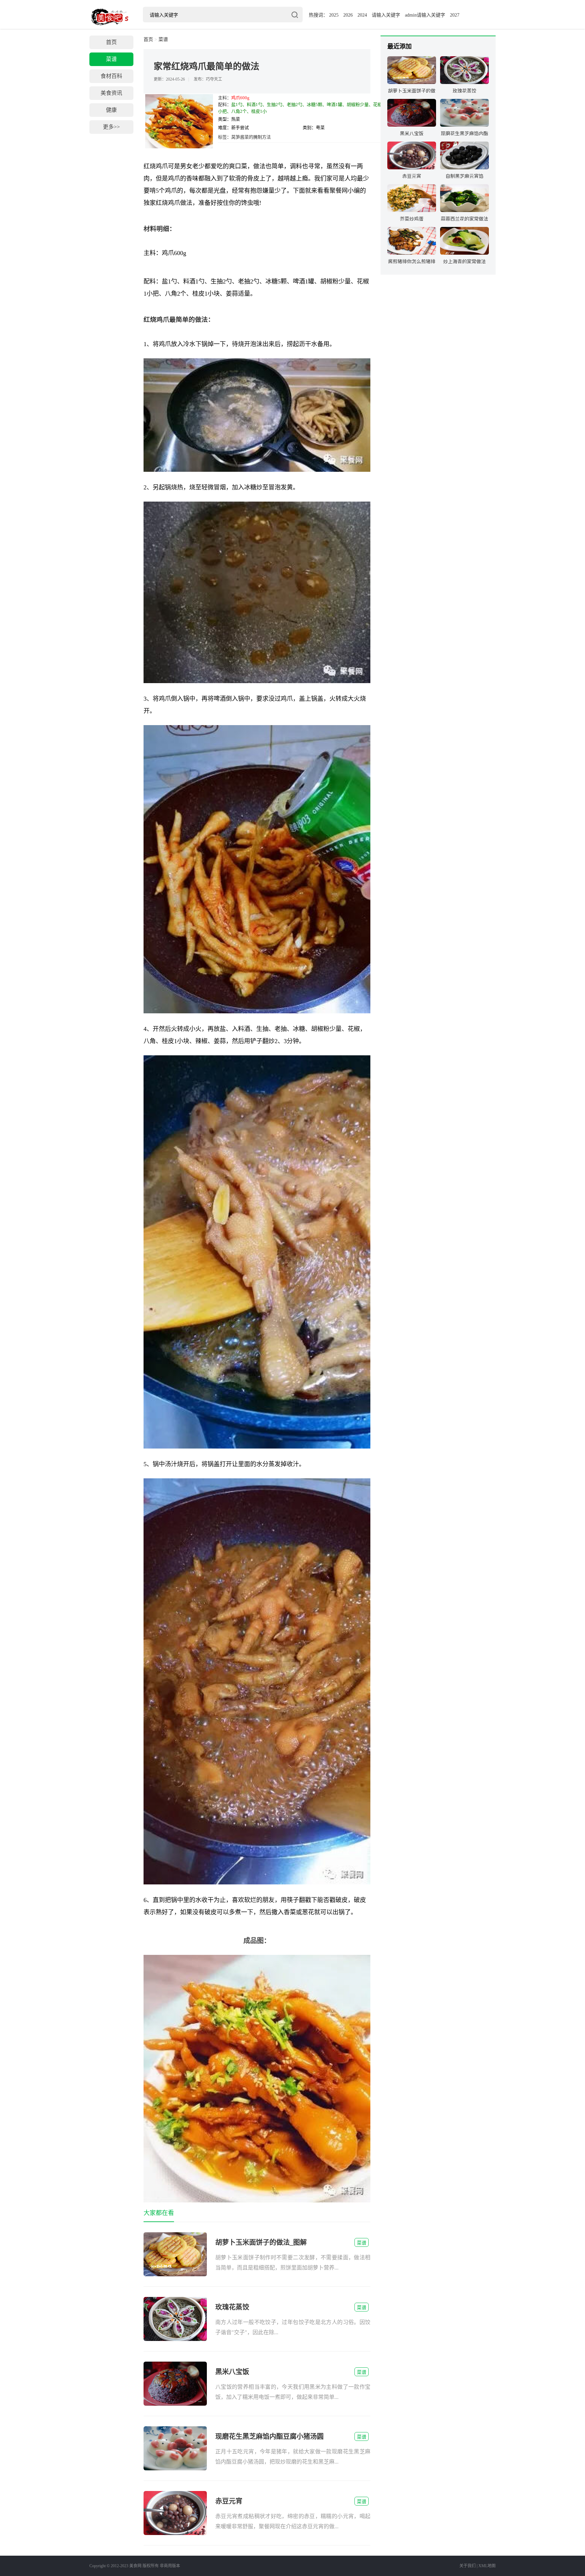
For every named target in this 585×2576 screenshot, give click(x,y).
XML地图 (487, 2566)
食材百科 (111, 76)
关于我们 (468, 2566)
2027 (455, 15)
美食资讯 (111, 93)
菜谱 (111, 59)
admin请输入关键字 (425, 15)
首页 (111, 42)
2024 (362, 15)
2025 (334, 15)
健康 (111, 110)
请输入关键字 (386, 15)
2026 (348, 15)
